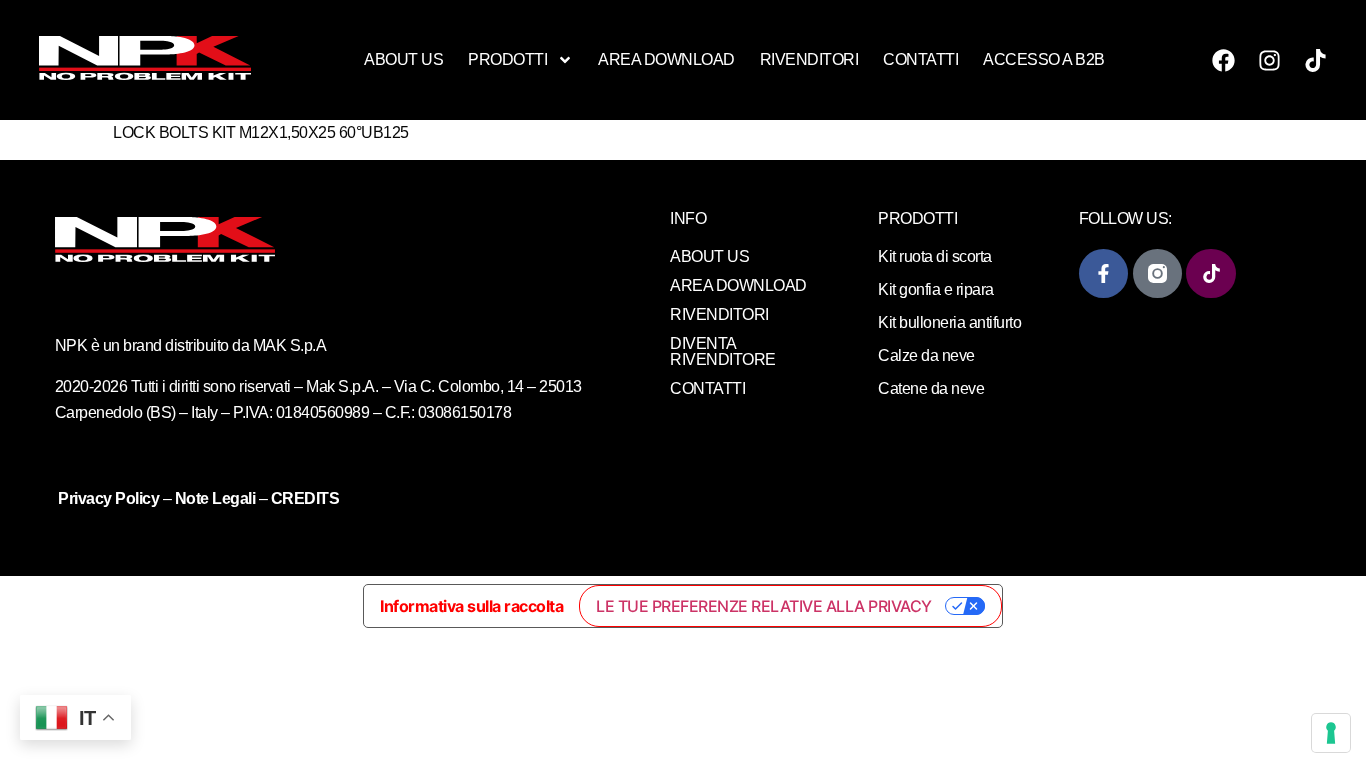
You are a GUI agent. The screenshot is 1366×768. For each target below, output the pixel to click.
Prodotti (507, 59)
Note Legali (215, 498)
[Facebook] (1224, 60)
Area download (666, 59)
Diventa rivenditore (723, 352)
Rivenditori (809, 59)
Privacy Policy (110, 498)
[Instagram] (1270, 60)
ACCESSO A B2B (1044, 59)
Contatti (920, 59)
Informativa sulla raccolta (471, 606)
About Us (403, 59)
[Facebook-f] (1103, 273)
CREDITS (305, 498)
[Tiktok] (1316, 60)
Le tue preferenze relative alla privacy (764, 606)
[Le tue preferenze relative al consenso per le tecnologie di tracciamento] (1331, 733)
